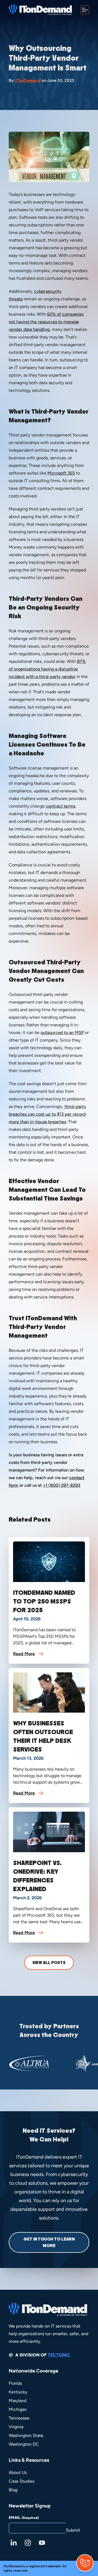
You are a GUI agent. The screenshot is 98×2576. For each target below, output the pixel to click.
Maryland (18, 2401)
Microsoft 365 (61, 473)
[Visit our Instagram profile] (28, 2543)
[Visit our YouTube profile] (42, 2543)
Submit (73, 2530)
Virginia (16, 2427)
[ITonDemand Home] (40, 10)
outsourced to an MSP (62, 1032)
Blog (13, 2490)
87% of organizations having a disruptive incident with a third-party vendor (47, 669)
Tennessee (19, 2418)
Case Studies (22, 2481)
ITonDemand (28, 81)
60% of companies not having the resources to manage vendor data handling (46, 322)
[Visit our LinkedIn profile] (14, 2543)
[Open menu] (85, 10)
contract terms (60, 806)
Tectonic (59, 2355)
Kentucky (18, 2392)
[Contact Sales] (85, 2563)
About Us (18, 2472)
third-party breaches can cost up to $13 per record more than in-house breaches (48, 1114)
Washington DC (24, 2444)
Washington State (26, 2435)
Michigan (18, 2409)
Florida (15, 2383)
